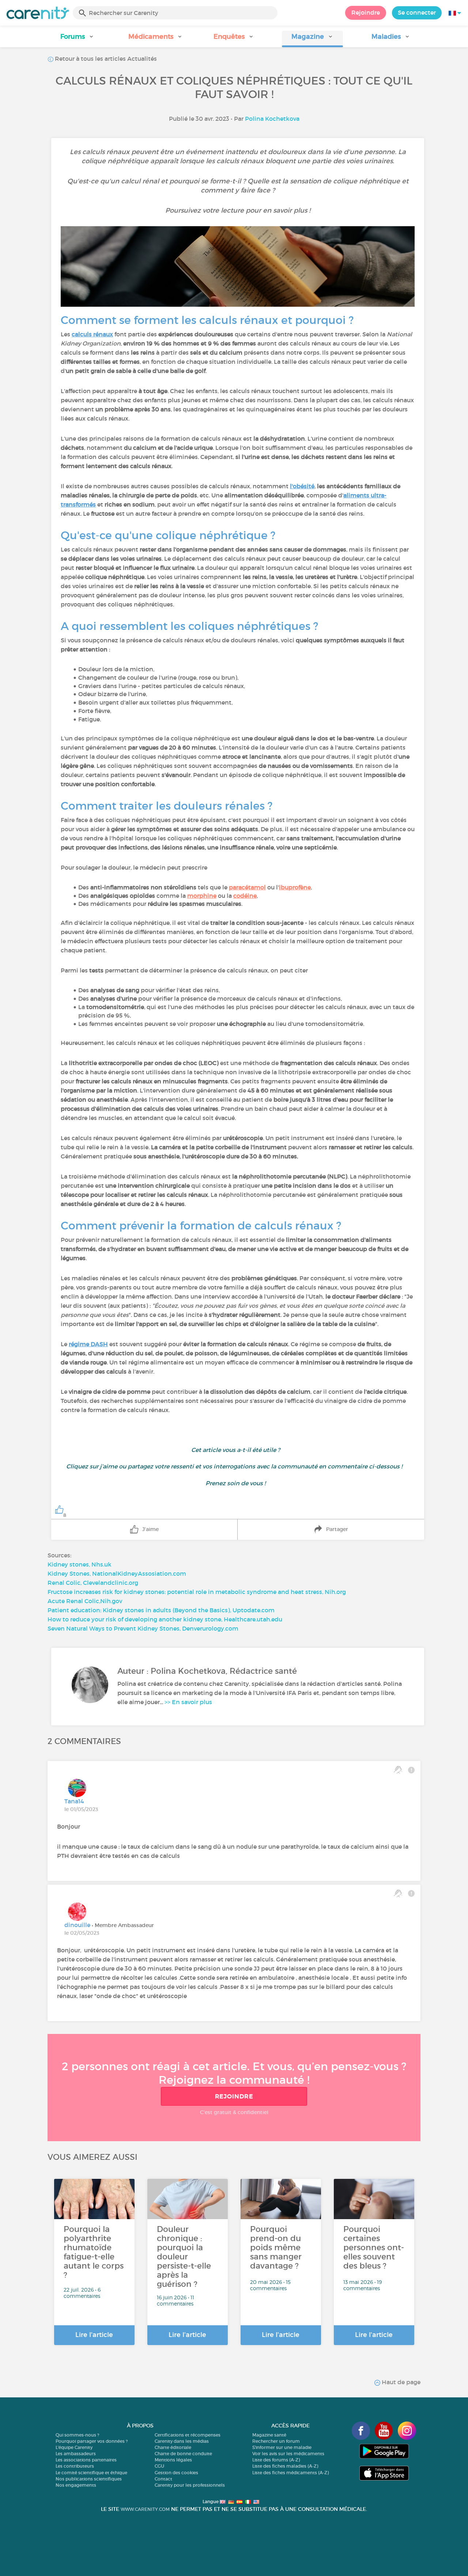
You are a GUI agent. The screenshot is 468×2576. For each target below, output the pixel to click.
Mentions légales (173, 2460)
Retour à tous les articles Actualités (105, 59)
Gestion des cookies (176, 2473)
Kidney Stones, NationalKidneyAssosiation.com (117, 1573)
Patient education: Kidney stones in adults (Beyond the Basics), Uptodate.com (161, 1610)
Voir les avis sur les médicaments (288, 2454)
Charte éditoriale (173, 2447)
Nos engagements (76, 2485)
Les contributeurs (75, 2466)
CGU (159, 2466)
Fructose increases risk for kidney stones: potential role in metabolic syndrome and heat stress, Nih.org (197, 1592)
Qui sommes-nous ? (77, 2435)
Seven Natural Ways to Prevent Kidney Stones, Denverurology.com (143, 1628)
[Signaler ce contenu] (411, 1770)
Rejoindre (366, 12)
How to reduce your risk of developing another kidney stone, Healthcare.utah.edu (165, 1619)
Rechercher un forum (276, 2441)
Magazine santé (269, 2435)
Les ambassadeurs (76, 2454)
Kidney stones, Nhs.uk (80, 1564)
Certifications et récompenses (188, 2435)
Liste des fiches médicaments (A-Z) (290, 2473)
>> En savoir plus (188, 1702)
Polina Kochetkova (272, 119)
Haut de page (400, 2382)
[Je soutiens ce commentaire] (398, 1770)
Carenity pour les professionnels (190, 2485)
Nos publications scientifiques (89, 2479)
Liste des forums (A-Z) (276, 2460)
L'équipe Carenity (74, 2447)
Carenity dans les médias (182, 2441)
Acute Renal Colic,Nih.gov (85, 1601)
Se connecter (417, 12)
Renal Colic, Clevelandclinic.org (93, 1583)
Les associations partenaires (86, 2460)
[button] (77, 39)
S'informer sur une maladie (282, 2447)
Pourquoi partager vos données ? (92, 2441)
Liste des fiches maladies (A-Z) (285, 2466)
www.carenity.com (145, 2509)
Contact (163, 2479)
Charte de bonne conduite (183, 2454)
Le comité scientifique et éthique (91, 2473)
